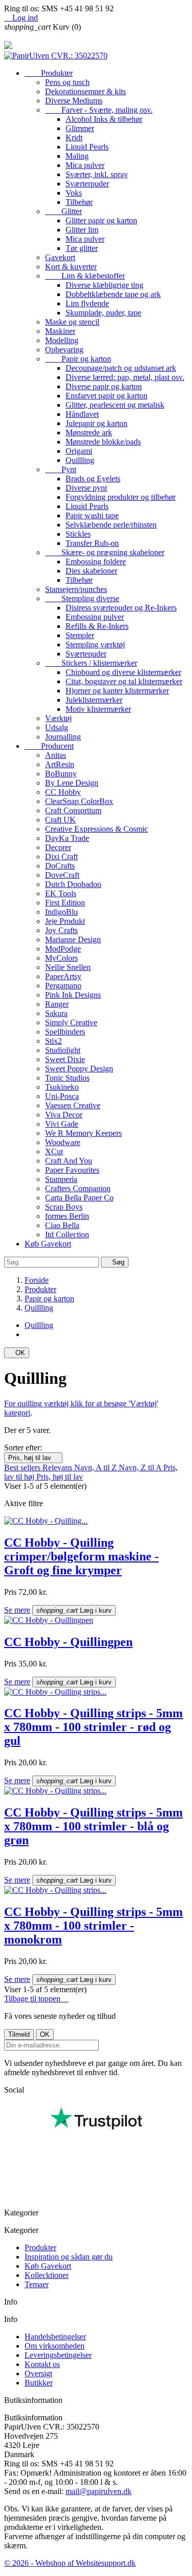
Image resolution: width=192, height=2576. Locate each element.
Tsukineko (62, 1087)
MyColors (61, 958)
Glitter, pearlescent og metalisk (115, 405)
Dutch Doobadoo (73, 884)
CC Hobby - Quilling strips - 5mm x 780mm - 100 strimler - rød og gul (93, 1727)
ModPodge (63, 949)
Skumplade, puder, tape (103, 313)
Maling (77, 156)
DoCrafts (60, 866)
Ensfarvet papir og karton (106, 396)
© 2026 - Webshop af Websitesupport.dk (70, 2563)
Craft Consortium (73, 810)
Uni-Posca (62, 1096)
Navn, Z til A (141, 1468)
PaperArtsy (63, 976)
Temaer (37, 2284)
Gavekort (60, 257)
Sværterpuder (87, 184)
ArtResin (60, 764)
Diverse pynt (86, 488)
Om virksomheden (55, 2346)
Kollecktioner (47, 2275)
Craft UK (60, 820)
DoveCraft (62, 875)
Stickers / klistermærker (91, 663)
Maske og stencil (72, 322)
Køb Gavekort (48, 1244)
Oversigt (38, 2373)
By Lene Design (72, 783)
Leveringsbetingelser (58, 2355)
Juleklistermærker (94, 700)
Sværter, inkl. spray (97, 174)
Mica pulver (85, 165)
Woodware (63, 1142)
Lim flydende (87, 303)
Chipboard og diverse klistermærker (123, 672)
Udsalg (57, 727)
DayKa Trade (67, 838)
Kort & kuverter (71, 267)
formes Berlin (67, 1216)
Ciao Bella (62, 1225)
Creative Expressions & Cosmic (97, 829)
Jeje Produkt (65, 921)
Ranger (57, 1004)
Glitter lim (82, 230)
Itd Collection (67, 1234)
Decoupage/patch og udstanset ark (121, 368)
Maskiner (60, 331)
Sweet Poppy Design (79, 1069)
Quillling (80, 460)
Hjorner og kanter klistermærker (117, 691)
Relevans (58, 1468)
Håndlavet (82, 414)
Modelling (62, 340)
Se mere (17, 1610)
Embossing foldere (96, 562)
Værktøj (58, 718)
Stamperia (61, 1179)
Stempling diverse (82, 598)
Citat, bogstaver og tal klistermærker (124, 681)
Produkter (49, 73)
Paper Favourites (72, 1170)
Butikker (39, 2383)
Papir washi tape (92, 515)
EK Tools (61, 893)
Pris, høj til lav (33, 1458)
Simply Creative (71, 1022)
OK (17, 1353)
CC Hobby (63, 792)
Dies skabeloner (91, 571)
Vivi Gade (62, 1124)
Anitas (56, 755)
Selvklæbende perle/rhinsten (111, 525)
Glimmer (80, 128)
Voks (74, 193)
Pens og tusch (67, 82)
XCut (54, 1152)
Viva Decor (64, 1115)
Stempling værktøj (95, 645)
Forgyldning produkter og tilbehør (121, 497)
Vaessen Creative (73, 1105)
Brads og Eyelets (93, 479)
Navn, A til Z (97, 1468)
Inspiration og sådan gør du (69, 2257)
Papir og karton (78, 359)
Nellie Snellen (68, 967)
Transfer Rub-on (92, 543)
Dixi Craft (61, 857)
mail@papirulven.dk (99, 2491)
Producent (49, 746)
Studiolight (63, 1050)
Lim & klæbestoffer (85, 276)
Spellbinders (65, 1032)
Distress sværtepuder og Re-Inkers (121, 608)
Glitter (63, 211)
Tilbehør (79, 202)
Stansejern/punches (76, 589)
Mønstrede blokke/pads (103, 442)
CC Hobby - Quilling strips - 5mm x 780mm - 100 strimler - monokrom (93, 1926)
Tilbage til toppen (36, 1999)
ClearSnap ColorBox (79, 801)
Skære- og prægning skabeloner (105, 552)
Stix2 (54, 1041)
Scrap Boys (64, 1207)
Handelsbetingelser (55, 2337)
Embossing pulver (95, 617)
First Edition (65, 903)
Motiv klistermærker (98, 709)
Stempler (80, 635)
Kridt (74, 138)
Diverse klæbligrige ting (104, 285)
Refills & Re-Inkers (97, 626)
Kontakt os (42, 2364)
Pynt (61, 469)
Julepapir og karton (97, 423)
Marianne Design (73, 939)
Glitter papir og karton (101, 220)
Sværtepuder (86, 654)
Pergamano (63, 986)
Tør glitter (82, 248)
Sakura (56, 1013)
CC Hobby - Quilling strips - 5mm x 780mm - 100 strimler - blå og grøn (93, 1826)
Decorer (58, 847)
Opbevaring (64, 350)
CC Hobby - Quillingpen (68, 1642)
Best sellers (23, 1468)
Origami (79, 451)
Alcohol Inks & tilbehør (104, 119)
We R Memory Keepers (83, 1133)
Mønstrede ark (89, 432)
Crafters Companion (78, 1188)
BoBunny (61, 774)
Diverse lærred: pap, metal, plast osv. (125, 377)
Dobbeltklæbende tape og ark (113, 294)
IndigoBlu (61, 912)
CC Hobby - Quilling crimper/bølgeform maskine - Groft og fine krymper (81, 1556)
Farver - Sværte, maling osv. (99, 110)
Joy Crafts (61, 930)
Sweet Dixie (65, 1059)
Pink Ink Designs (73, 995)
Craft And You (69, 1161)
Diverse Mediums (74, 101)
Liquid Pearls (87, 147)
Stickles (78, 534)
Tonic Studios (67, 1078)
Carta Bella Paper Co (79, 1198)
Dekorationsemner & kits (86, 91)
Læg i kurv (74, 1610)
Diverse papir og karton (104, 386)
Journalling (63, 737)
